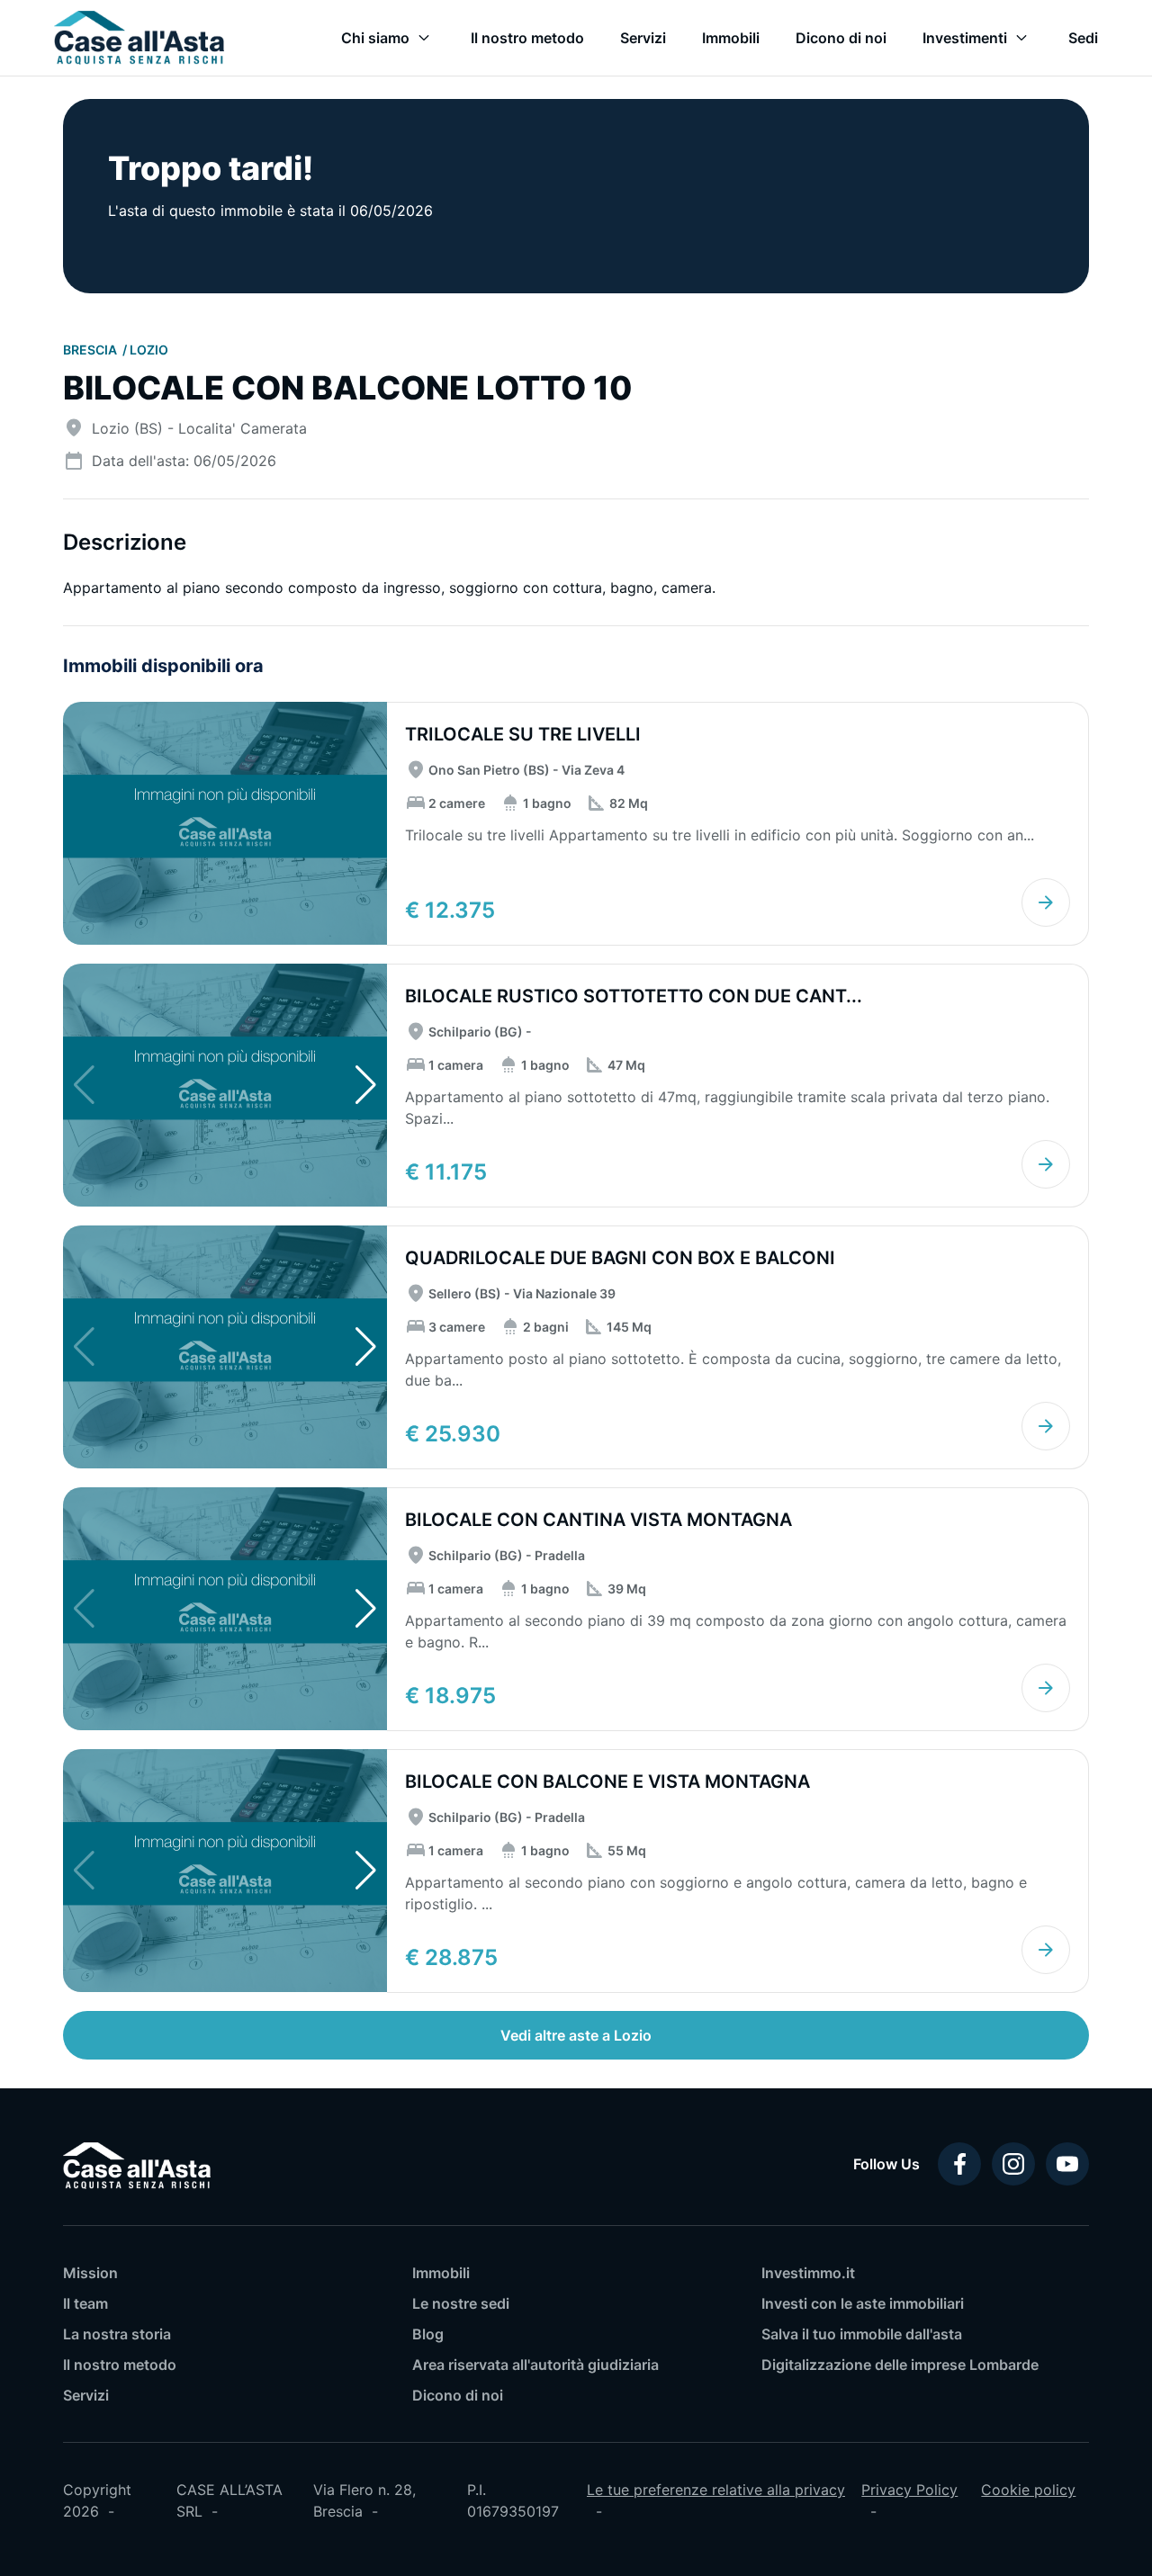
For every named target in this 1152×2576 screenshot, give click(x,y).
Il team (85, 2303)
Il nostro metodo (120, 2365)
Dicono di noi (458, 2395)
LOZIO (149, 350)
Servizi (86, 2395)
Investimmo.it (808, 2273)
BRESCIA (91, 350)
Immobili (441, 2273)
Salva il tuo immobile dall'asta (862, 2334)
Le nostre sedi (461, 2303)
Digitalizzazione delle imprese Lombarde (900, 2365)
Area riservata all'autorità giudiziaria (535, 2365)
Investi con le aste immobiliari (863, 2303)
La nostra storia (117, 2334)
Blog (428, 2334)
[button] (366, 1085)
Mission (90, 2273)
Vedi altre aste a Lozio (576, 2035)
